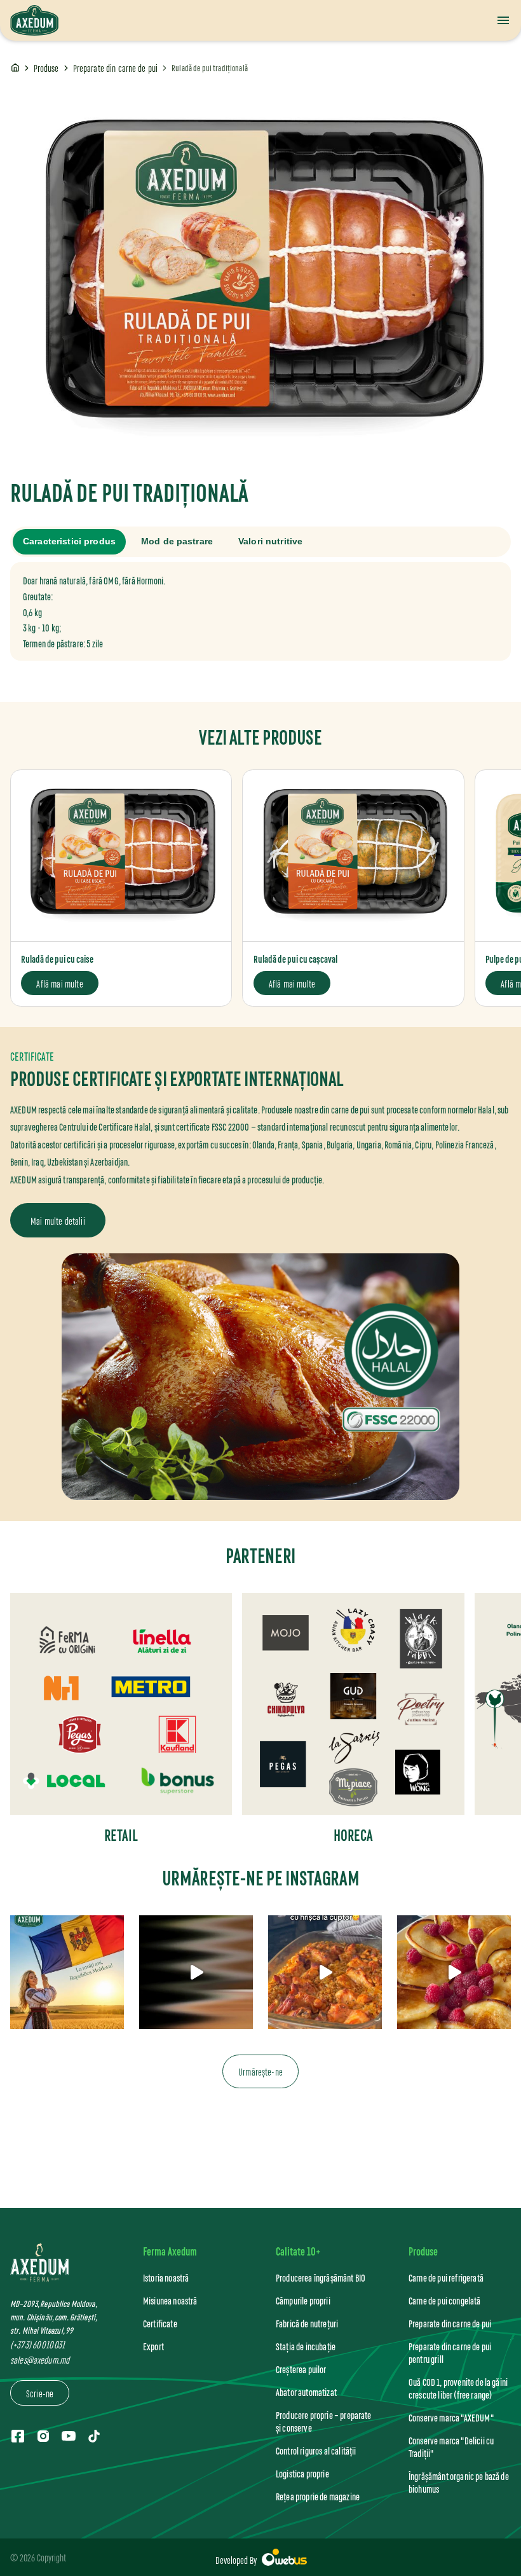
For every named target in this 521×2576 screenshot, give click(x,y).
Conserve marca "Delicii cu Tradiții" (451, 2447)
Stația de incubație (306, 2346)
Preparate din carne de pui (116, 68)
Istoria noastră (166, 2277)
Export (153, 2346)
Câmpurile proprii (303, 2300)
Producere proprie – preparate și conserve (324, 2421)
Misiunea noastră (170, 2300)
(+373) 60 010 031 (37, 2344)
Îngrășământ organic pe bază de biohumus (459, 2482)
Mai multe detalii (58, 1220)
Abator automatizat (306, 2392)
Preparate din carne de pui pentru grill (450, 2352)
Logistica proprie (302, 2473)
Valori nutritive (270, 541)
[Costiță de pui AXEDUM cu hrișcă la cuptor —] (325, 1972)
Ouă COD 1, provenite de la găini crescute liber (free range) (458, 2388)
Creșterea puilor (301, 2369)
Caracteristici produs (69, 541)
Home (15, 68)
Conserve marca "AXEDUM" (451, 2417)
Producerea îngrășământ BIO (321, 2277)
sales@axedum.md (40, 2359)
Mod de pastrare (177, 541)
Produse (46, 68)
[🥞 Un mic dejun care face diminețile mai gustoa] (454, 1972)
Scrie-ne (40, 2393)
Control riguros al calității (316, 2450)
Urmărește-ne (260, 2071)
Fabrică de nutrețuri (307, 2323)
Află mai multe (59, 983)
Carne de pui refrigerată (446, 2277)
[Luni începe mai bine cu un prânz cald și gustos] (196, 1972)
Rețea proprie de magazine (318, 2496)
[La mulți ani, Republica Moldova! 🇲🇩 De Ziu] (67, 1972)
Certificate (160, 2323)
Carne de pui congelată (445, 2300)
